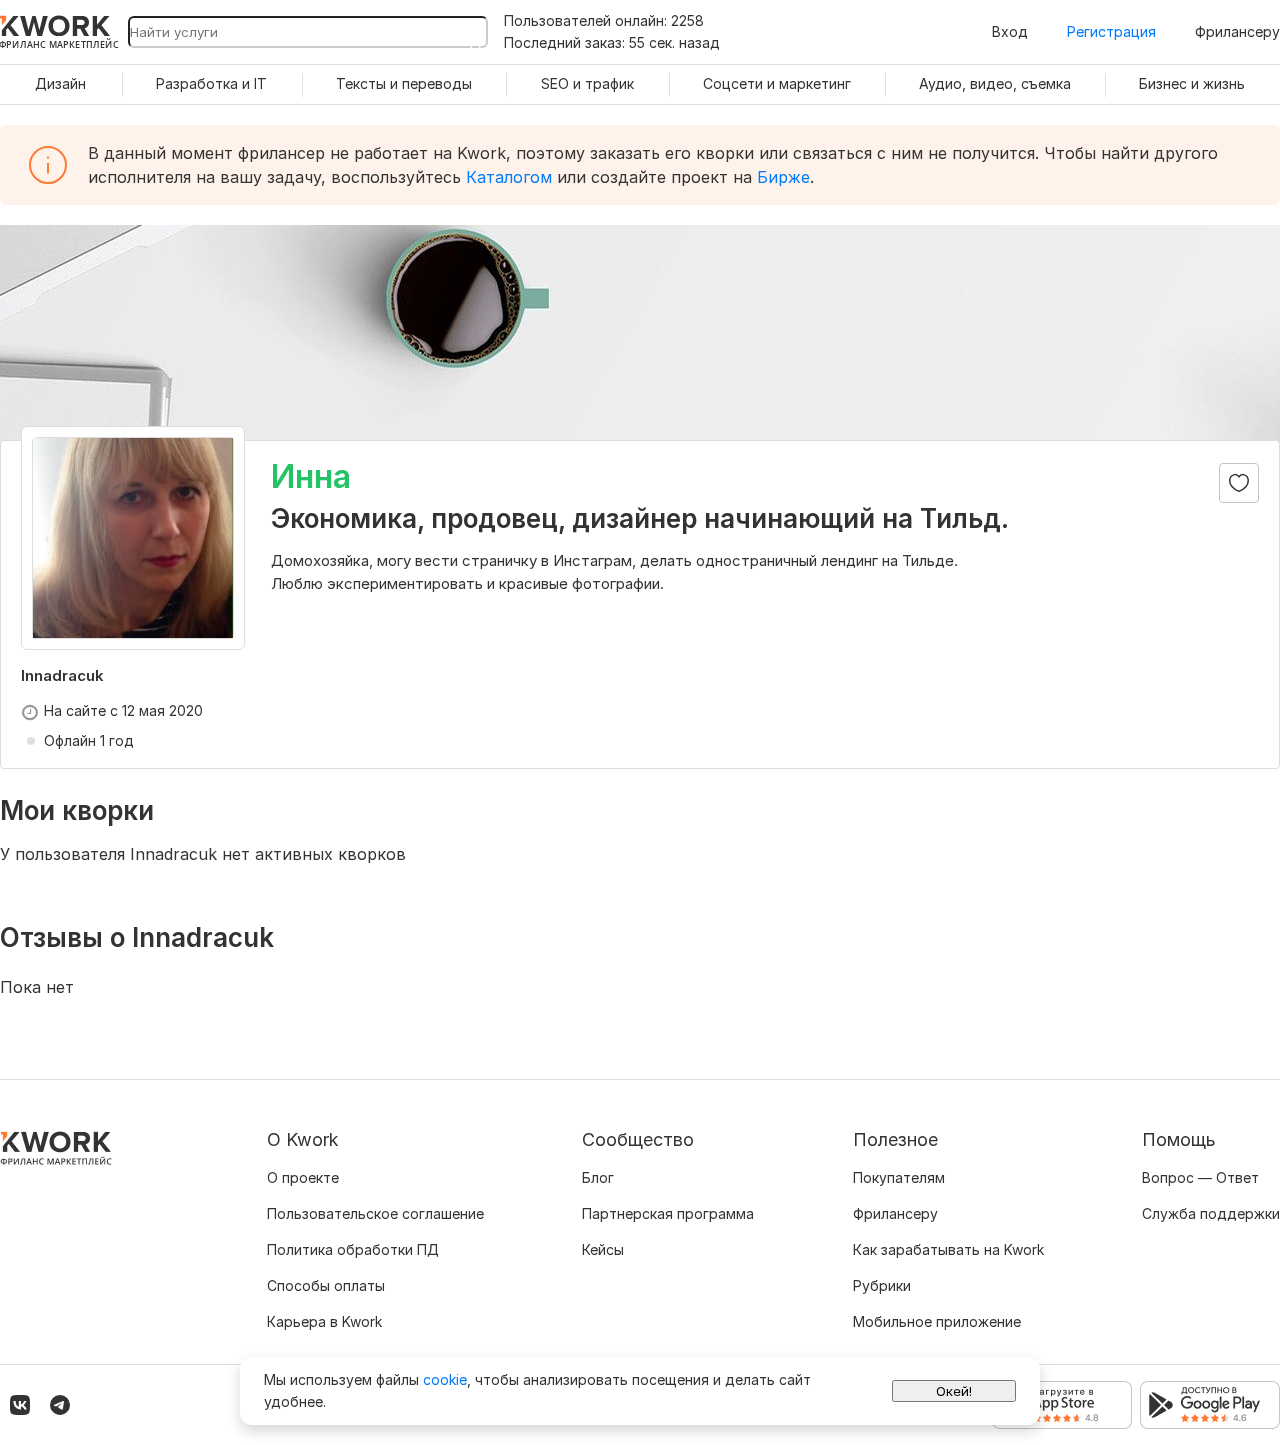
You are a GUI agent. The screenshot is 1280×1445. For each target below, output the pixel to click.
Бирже (783, 177)
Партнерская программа (668, 1213)
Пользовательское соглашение (375, 1213)
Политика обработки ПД (353, 1249)
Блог (598, 1177)
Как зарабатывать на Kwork (948, 1249)
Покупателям (899, 1177)
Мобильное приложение (937, 1321)
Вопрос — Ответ (1200, 1177)
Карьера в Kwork (324, 1321)
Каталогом (509, 177)
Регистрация (1111, 31)
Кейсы (603, 1249)
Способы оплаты (326, 1285)
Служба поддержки (1211, 1213)
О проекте (303, 1177)
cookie (445, 1379)
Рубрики (882, 1285)
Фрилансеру (1237, 31)
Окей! (954, 1391)
